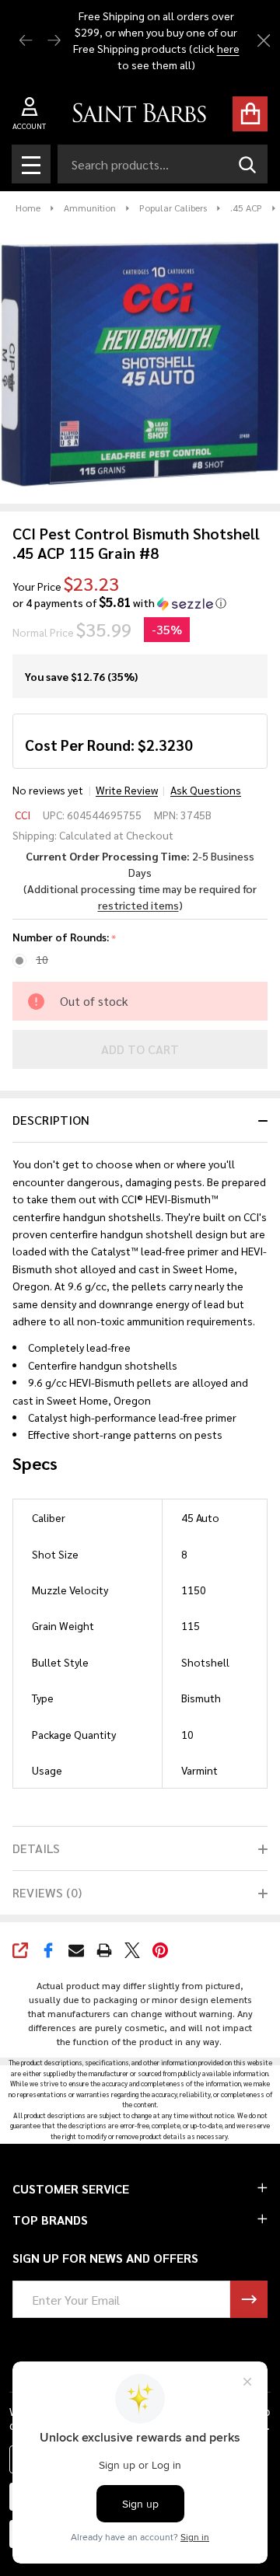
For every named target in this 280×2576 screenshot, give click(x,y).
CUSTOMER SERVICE (71, 2189)
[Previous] (26, 41)
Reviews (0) (47, 1892)
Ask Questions (206, 790)
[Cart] (250, 114)
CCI (23, 815)
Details (36, 1848)
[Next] (54, 41)
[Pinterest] (160, 1950)
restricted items (138, 905)
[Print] (104, 1950)
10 (42, 959)
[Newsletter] (249, 2299)
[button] (119, 603)
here (227, 48)
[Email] (76, 1950)
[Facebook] (48, 1950)
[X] (132, 1950)
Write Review (127, 790)
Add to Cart (140, 1049)
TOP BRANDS (50, 2220)
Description (51, 1120)
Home (28, 208)
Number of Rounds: (65, 937)
